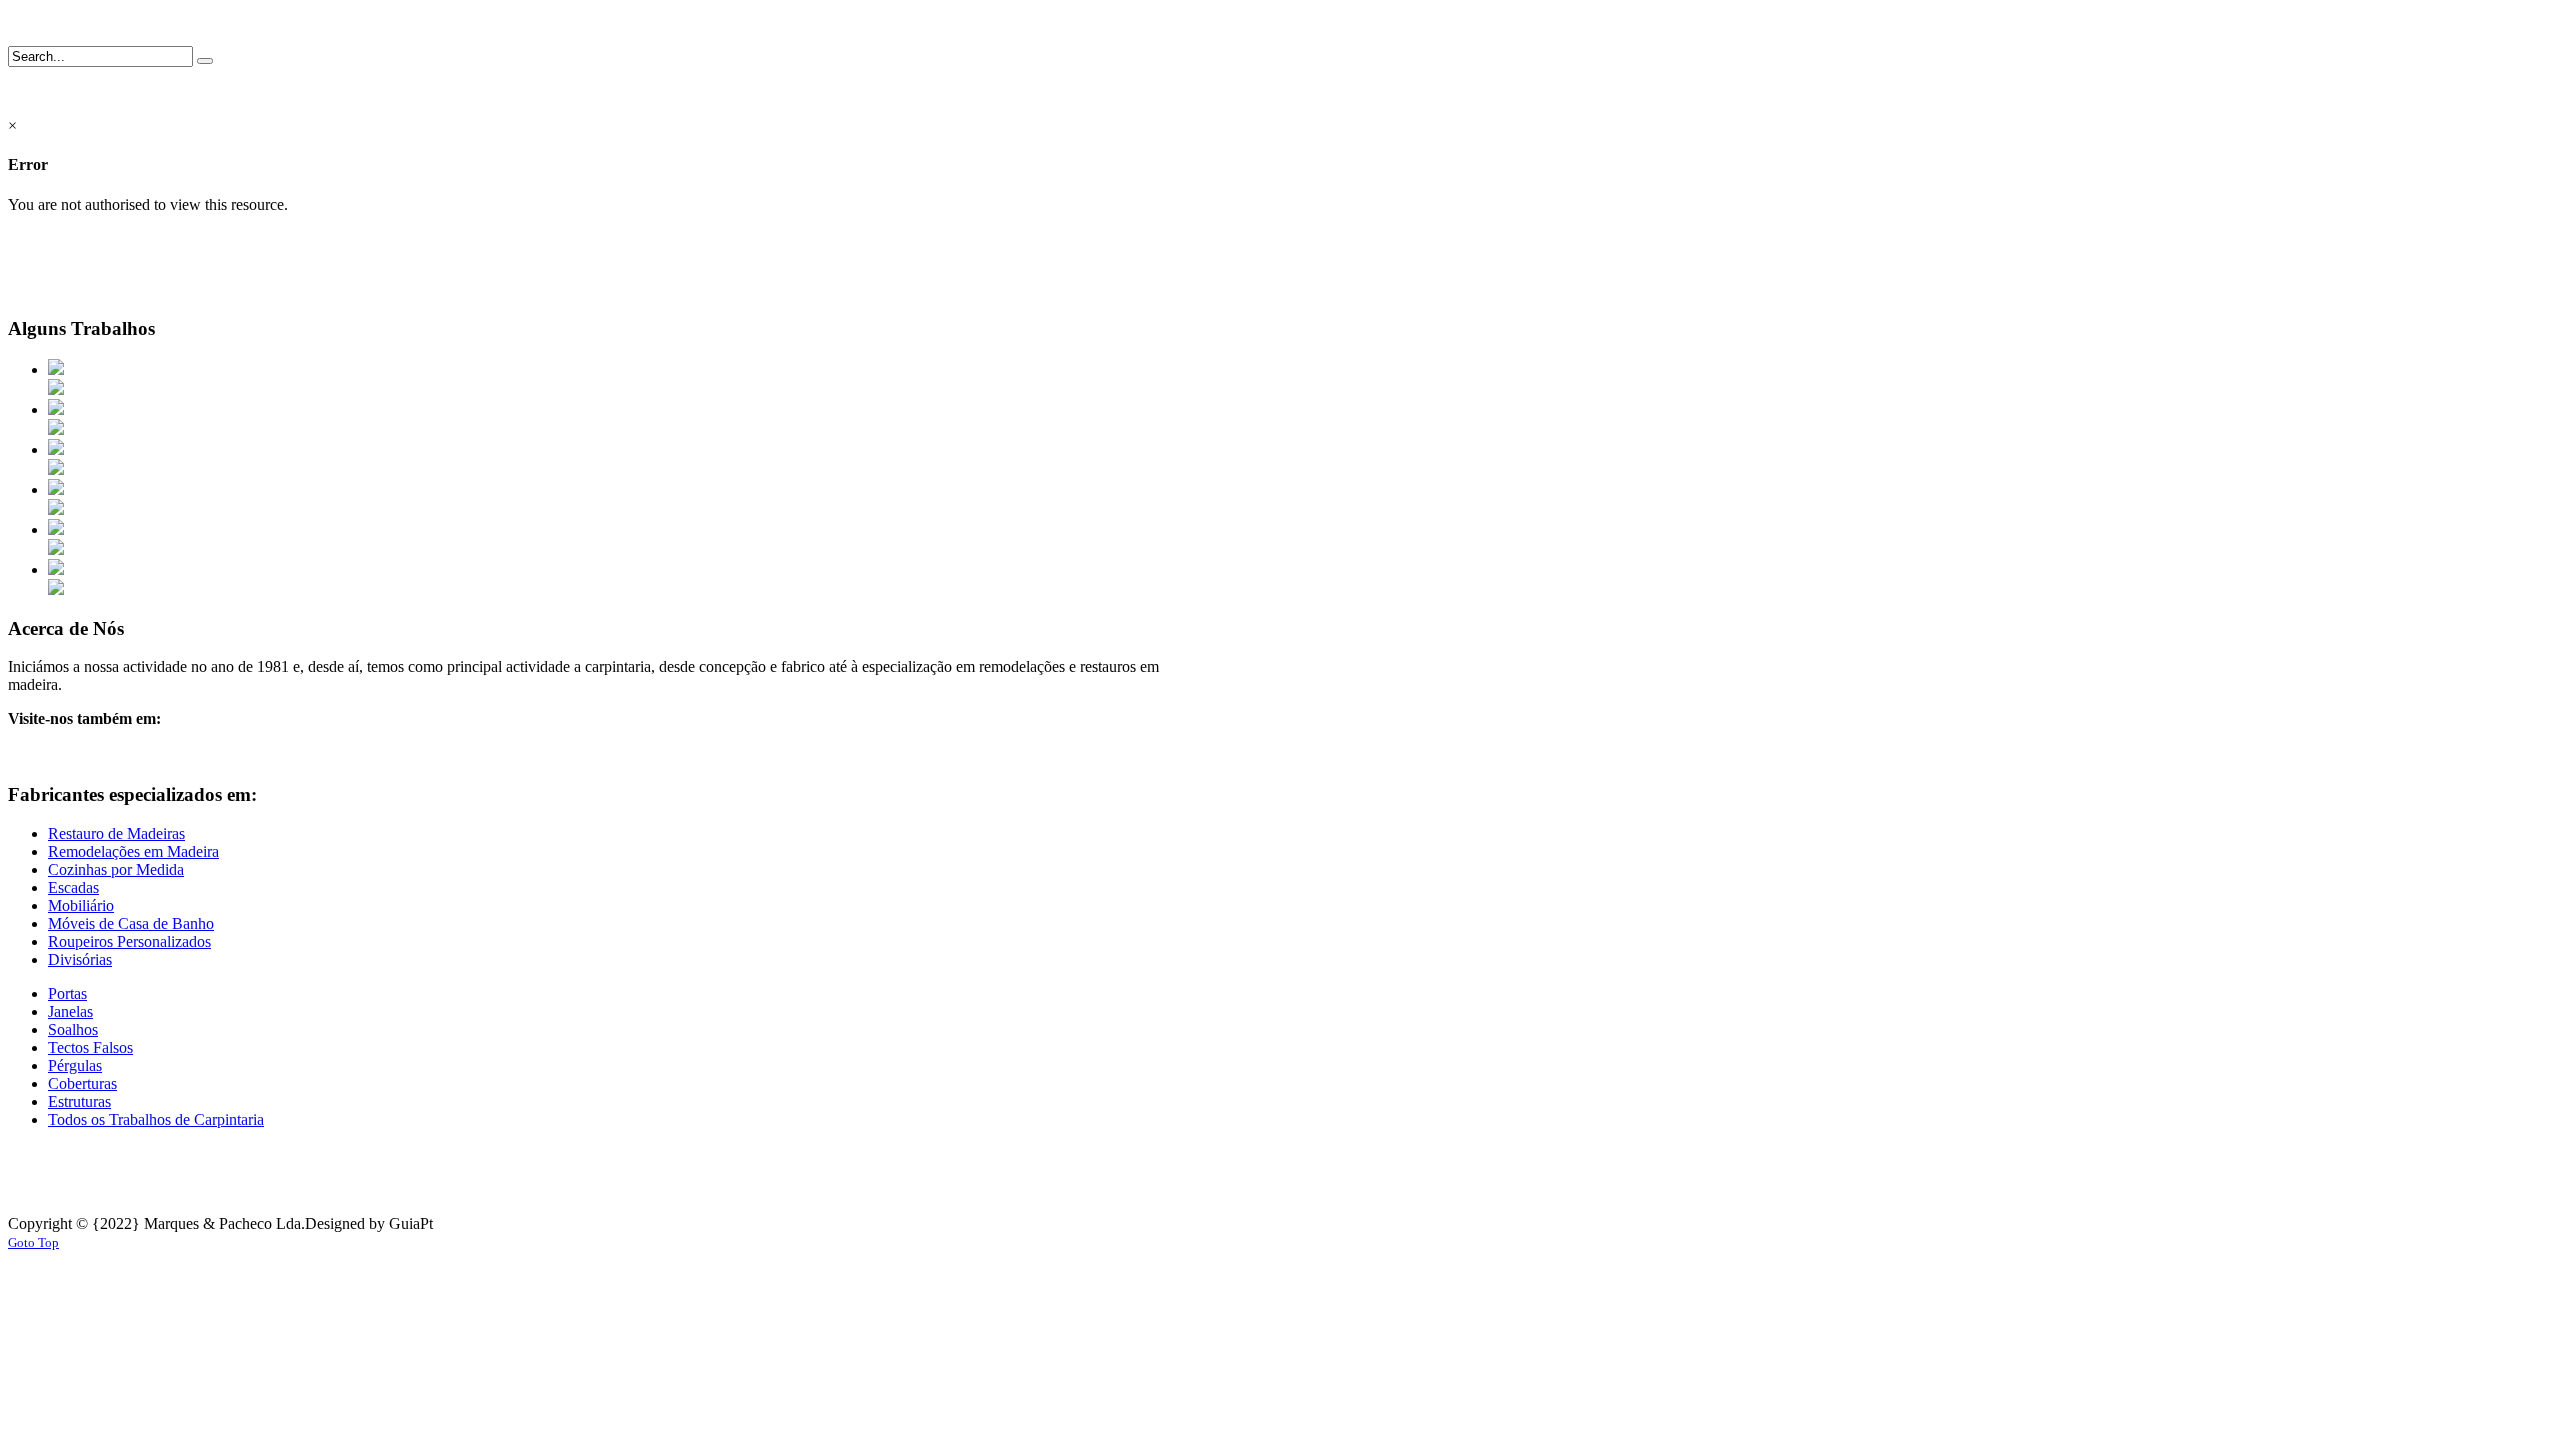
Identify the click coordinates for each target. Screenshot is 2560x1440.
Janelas (70, 1011)
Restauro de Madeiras (116, 833)
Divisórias (80, 959)
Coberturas (82, 1083)
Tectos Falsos (90, 1047)
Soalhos (73, 1029)
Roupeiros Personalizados (129, 941)
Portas (67, 993)
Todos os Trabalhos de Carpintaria (156, 1119)
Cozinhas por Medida (116, 869)
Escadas (73, 887)
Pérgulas (75, 1065)
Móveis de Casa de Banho (131, 923)
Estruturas (79, 1101)
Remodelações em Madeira (133, 851)
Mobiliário (81, 905)
